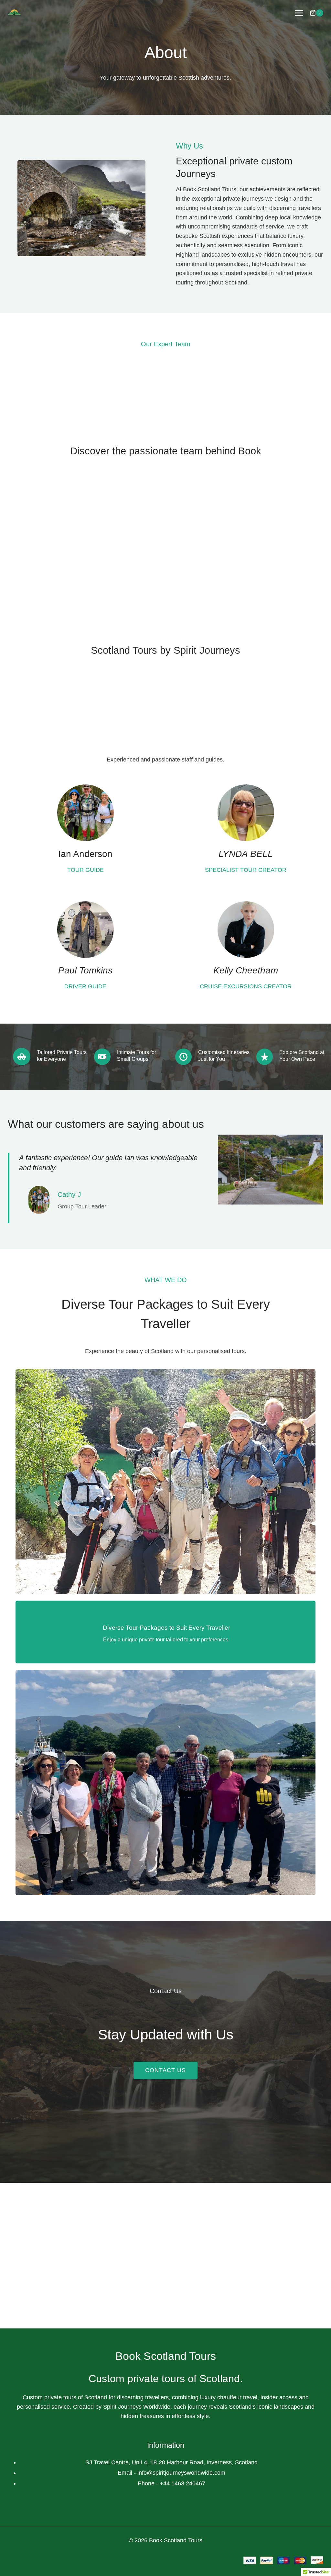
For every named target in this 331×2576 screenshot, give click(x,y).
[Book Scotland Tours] (17, 13)
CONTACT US (165, 2070)
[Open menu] (299, 13)
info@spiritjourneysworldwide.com (181, 2473)
